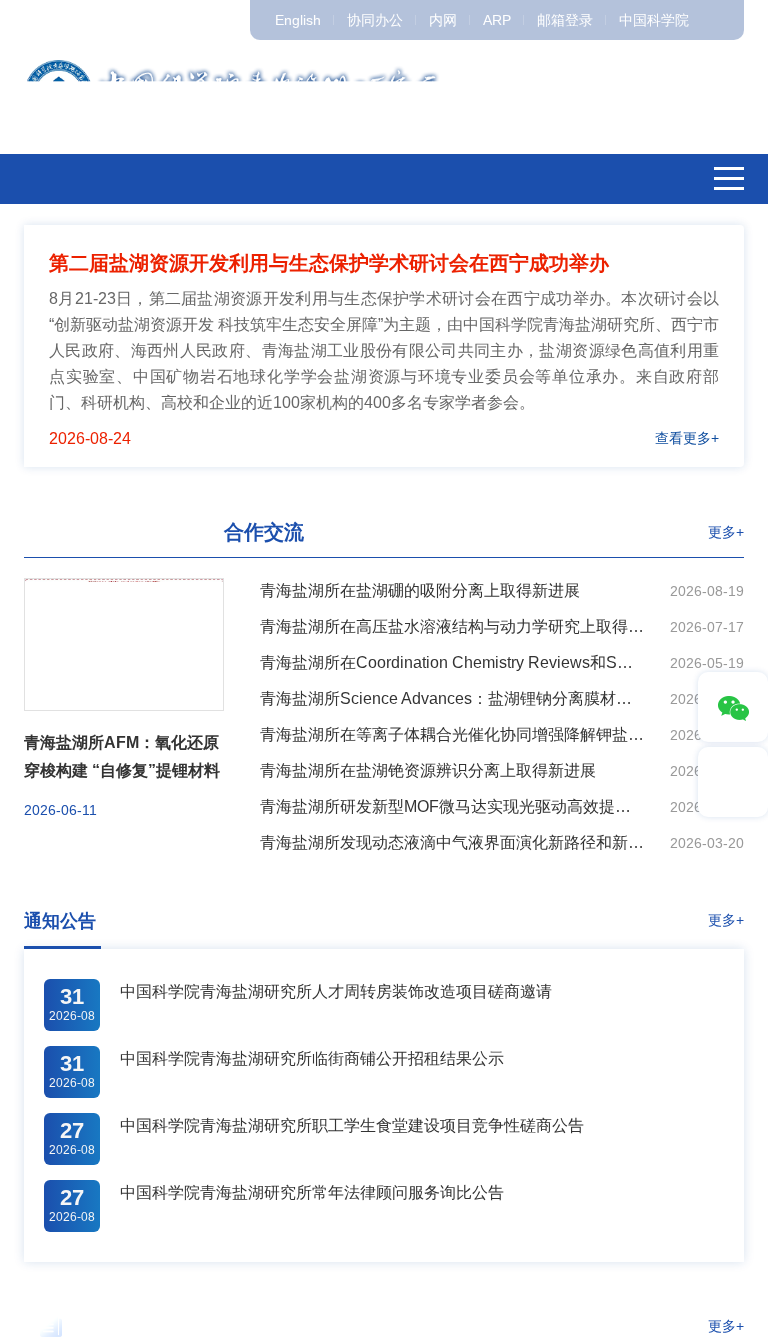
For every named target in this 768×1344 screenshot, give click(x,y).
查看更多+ (687, 438)
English (298, 20)
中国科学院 (654, 20)
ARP (497, 20)
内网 (443, 20)
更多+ (726, 532)
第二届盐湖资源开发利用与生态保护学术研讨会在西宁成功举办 (329, 263)
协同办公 (375, 20)
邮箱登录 (565, 20)
